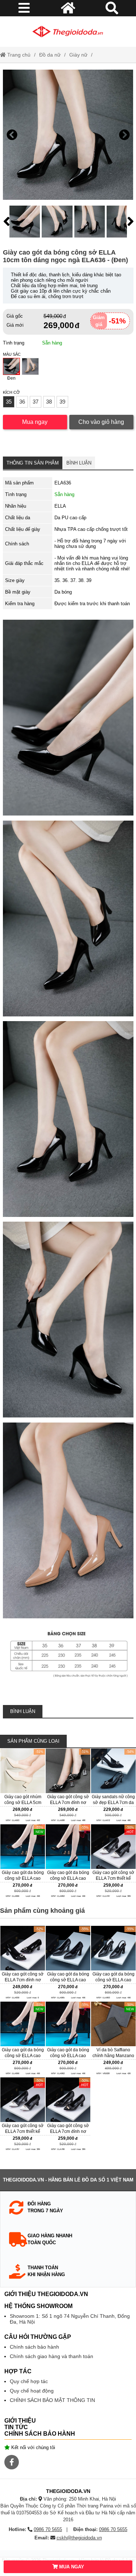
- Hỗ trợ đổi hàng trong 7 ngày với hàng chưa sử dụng (90, 544)
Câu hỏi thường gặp (38, 2337)
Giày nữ (78, 55)
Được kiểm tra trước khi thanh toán (92, 604)
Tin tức (16, 2427)
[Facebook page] (12, 2462)
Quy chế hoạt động (32, 2391)
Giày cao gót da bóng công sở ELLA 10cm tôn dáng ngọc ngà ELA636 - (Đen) (65, 256)
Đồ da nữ (50, 55)
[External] (23, 1786)
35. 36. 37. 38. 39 (73, 580)
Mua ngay (35, 422)
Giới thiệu (20, 2421)
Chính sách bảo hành (34, 2347)
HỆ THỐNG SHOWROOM (38, 2306)
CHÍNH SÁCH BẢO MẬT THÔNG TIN (52, 2400)
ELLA (60, 506)
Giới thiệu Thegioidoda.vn (46, 2294)
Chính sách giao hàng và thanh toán (51, 2356)
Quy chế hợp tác (29, 2381)
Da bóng (63, 592)
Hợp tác (18, 2371)
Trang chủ (18, 55)
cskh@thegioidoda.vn (79, 2538)
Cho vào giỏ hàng (101, 422)
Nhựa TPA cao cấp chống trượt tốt (91, 529)
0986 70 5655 (48, 2529)
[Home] (68, 32)
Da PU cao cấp (70, 518)
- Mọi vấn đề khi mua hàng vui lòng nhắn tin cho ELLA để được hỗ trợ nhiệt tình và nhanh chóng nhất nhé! (92, 563)
